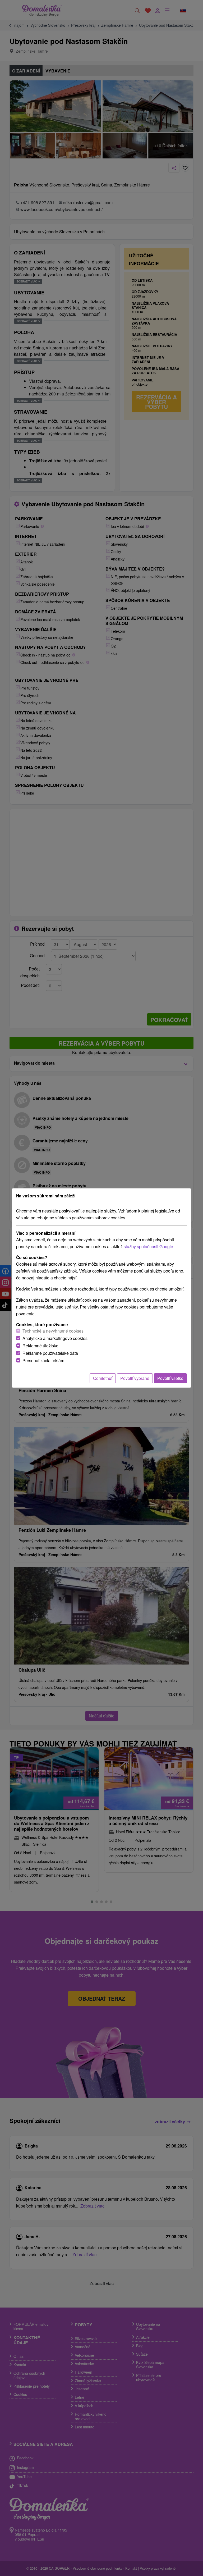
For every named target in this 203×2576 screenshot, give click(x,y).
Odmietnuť (103, 1378)
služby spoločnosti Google (148, 1246)
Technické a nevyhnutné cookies (53, 1331)
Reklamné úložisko (40, 1346)
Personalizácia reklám (43, 1360)
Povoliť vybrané (135, 1378)
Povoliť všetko (170, 1378)
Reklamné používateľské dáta (50, 1353)
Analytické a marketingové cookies (55, 1338)
